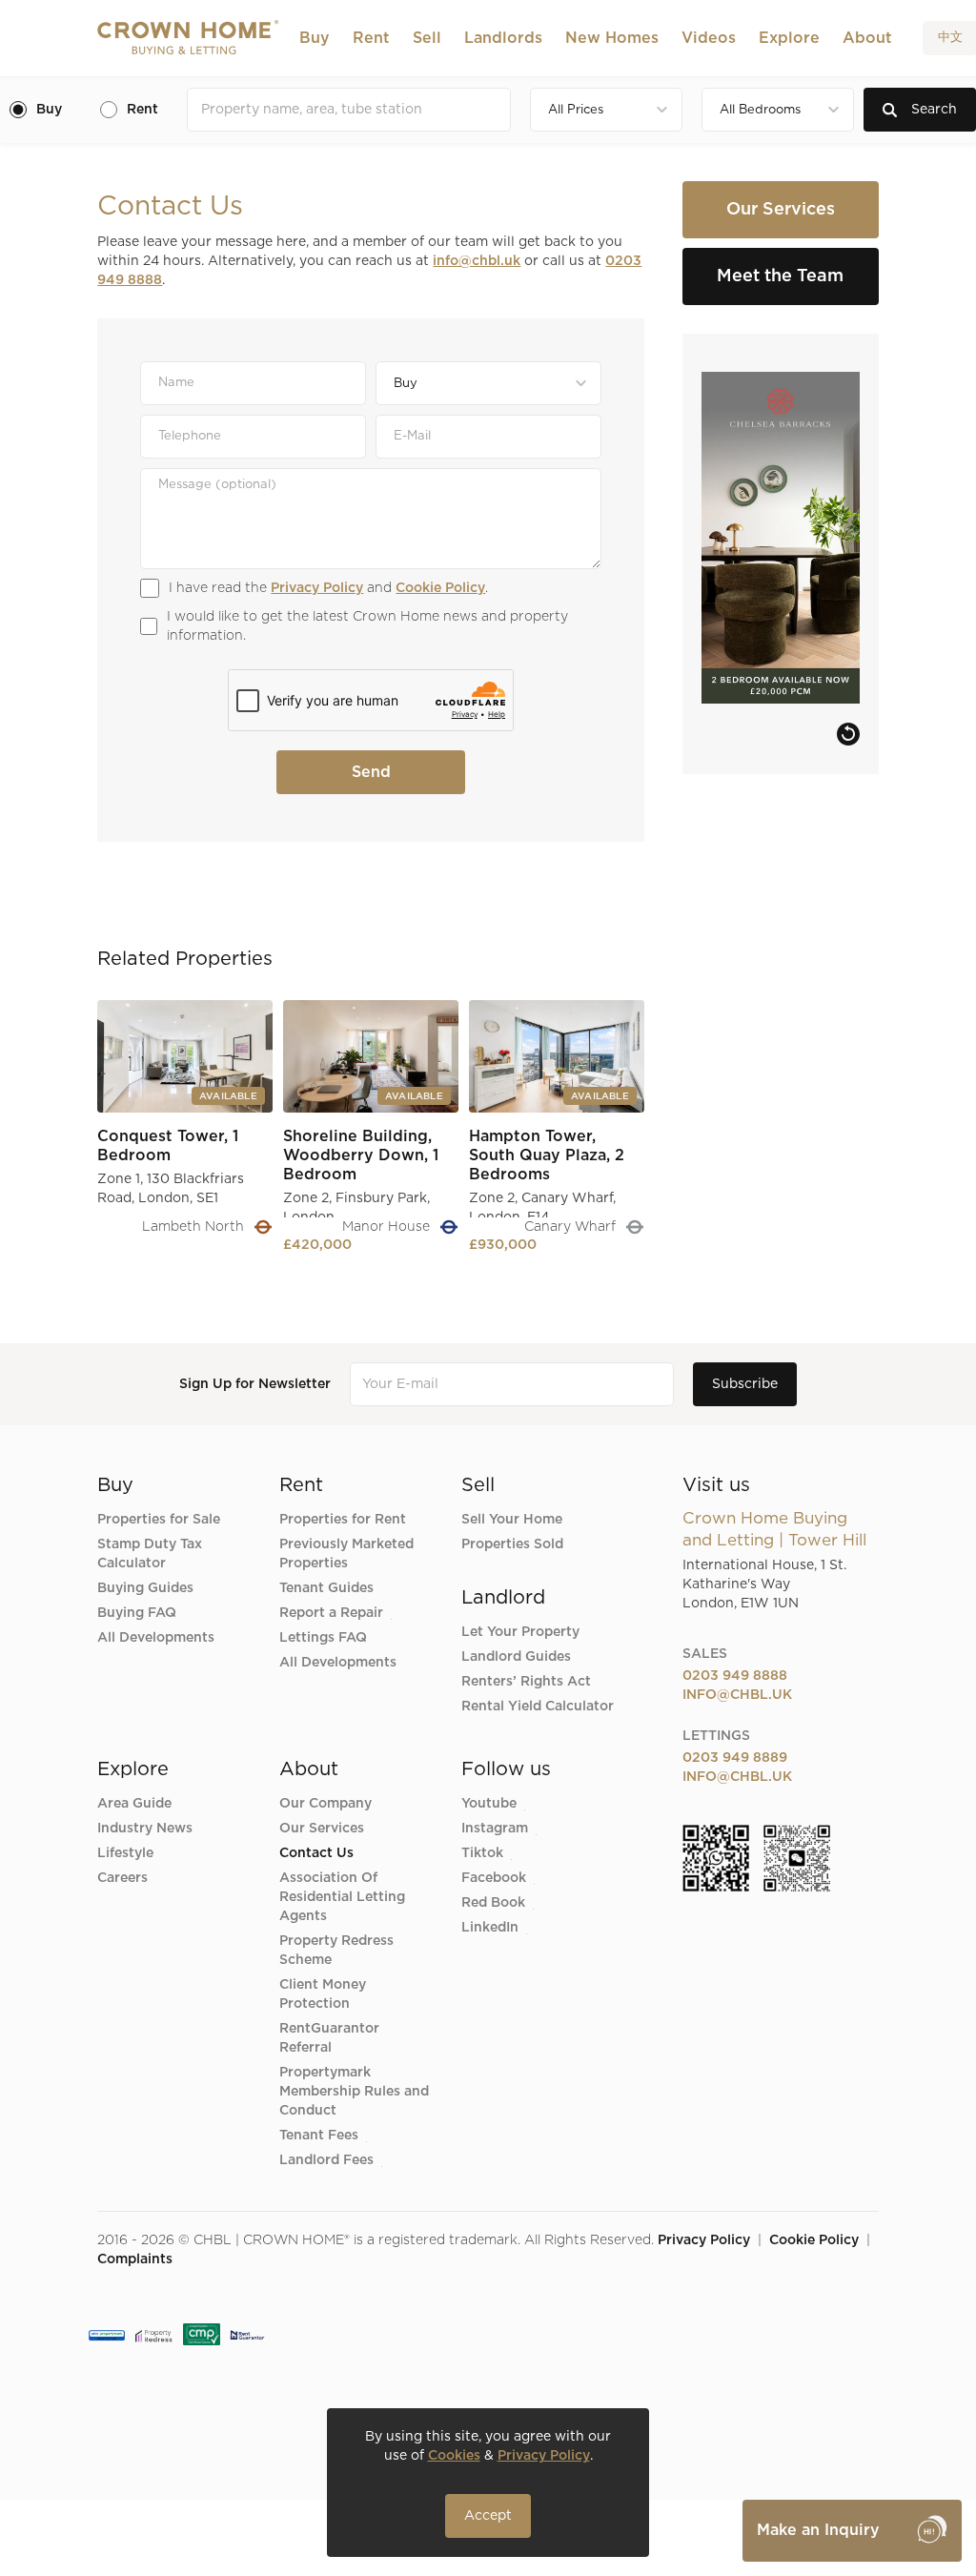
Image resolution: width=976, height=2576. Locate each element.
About (867, 38)
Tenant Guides (326, 1588)
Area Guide (134, 1804)
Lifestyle (125, 1853)
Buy (315, 38)
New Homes (612, 38)
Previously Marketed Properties (346, 1554)
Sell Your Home (512, 1520)
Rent (371, 38)
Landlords (503, 38)
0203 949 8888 (735, 1676)
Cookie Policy (440, 588)
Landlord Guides (516, 1657)
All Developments (156, 1638)
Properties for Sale (159, 1520)
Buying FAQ (137, 1613)
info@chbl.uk (477, 261)
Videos (709, 38)
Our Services (322, 1829)
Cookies (454, 2456)
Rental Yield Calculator (538, 1707)
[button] (315, 38)
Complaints (135, 2259)
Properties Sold (512, 1544)
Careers (122, 1878)
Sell (427, 38)
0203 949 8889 (735, 1758)
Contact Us (316, 1853)
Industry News (145, 1829)
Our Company (325, 1804)
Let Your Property (520, 1632)
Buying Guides (145, 1588)
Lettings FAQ (323, 1638)
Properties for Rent (343, 1520)
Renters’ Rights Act (526, 1682)
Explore (789, 38)
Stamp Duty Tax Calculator (150, 1554)
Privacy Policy (317, 588)
